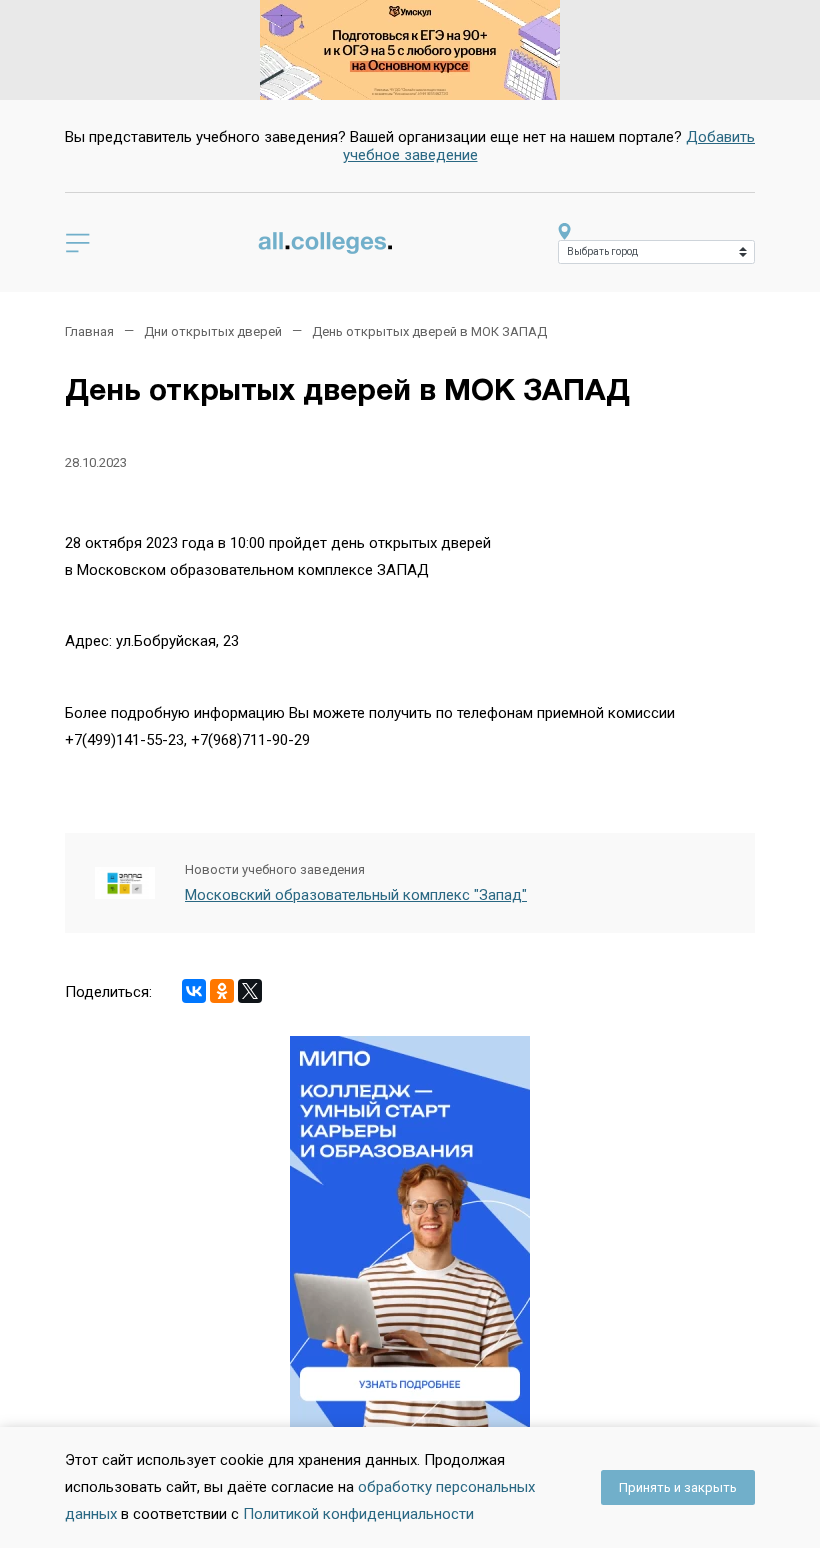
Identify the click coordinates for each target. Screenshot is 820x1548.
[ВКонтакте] (194, 991)
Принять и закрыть (678, 1487)
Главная (89, 331)
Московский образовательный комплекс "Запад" (356, 895)
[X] (250, 991)
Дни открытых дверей (213, 331)
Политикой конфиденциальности (358, 1514)
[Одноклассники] (222, 991)
